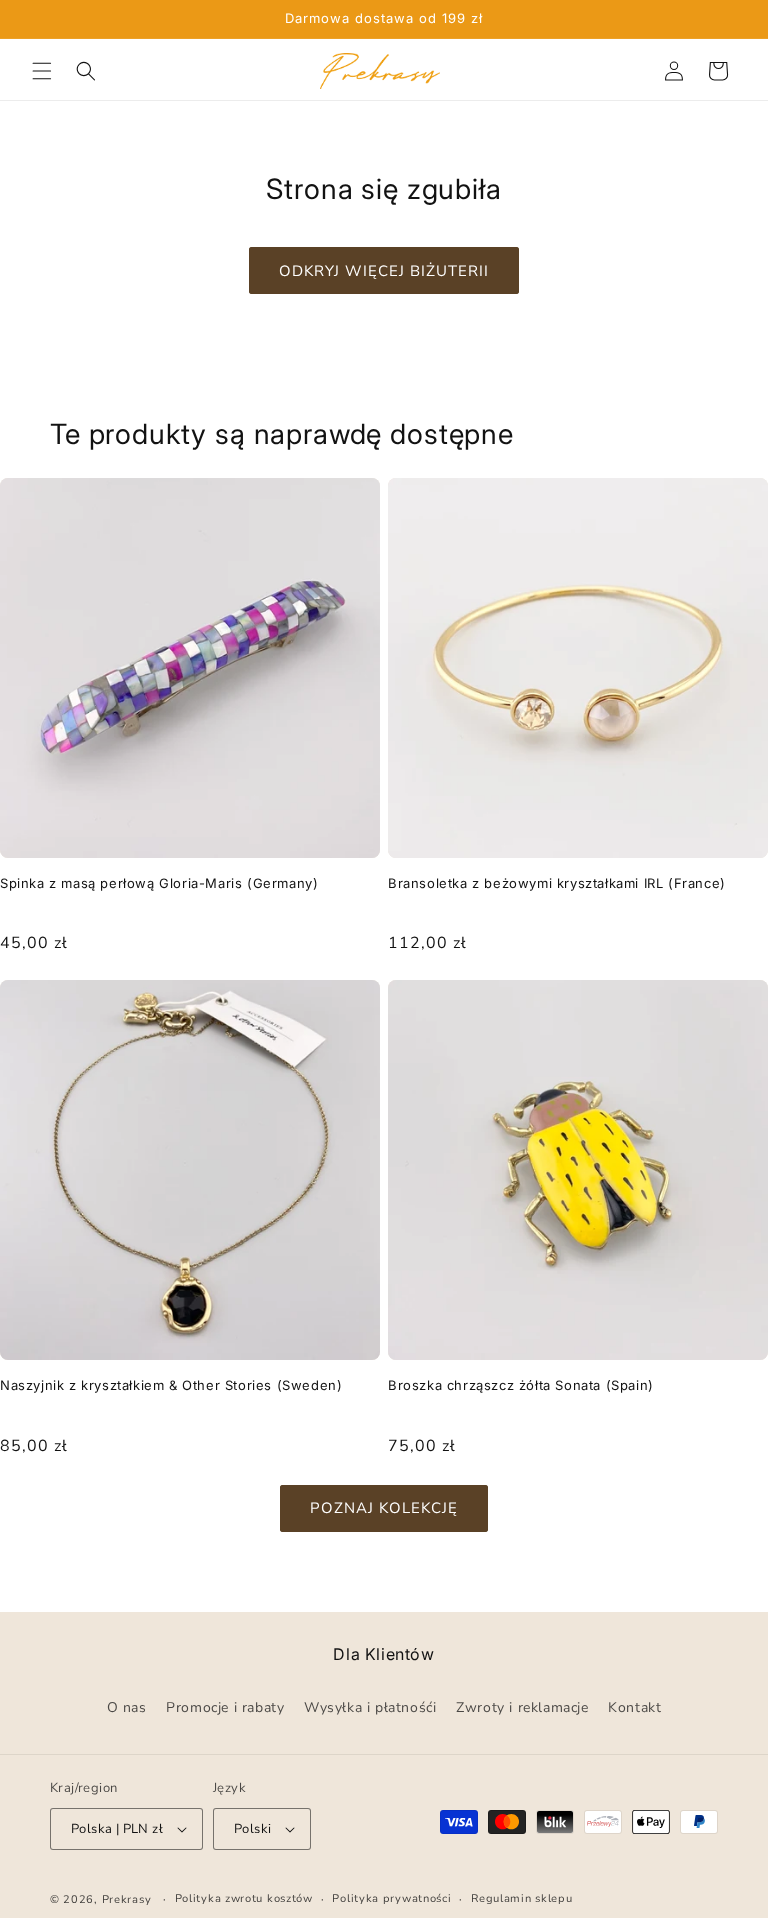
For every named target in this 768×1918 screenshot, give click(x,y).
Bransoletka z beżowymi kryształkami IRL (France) (557, 883)
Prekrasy (127, 1899)
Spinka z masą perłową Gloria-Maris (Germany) (159, 883)
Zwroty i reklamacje (522, 1707)
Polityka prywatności (391, 1898)
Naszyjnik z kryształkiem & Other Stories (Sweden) (171, 1385)
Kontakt (634, 1707)
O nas (127, 1707)
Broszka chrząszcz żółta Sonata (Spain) (521, 1385)
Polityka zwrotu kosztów (244, 1898)
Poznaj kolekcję (384, 1508)
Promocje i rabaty (225, 1707)
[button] (42, 71)
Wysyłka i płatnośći (370, 1707)
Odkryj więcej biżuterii (384, 271)
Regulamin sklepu (521, 1898)
